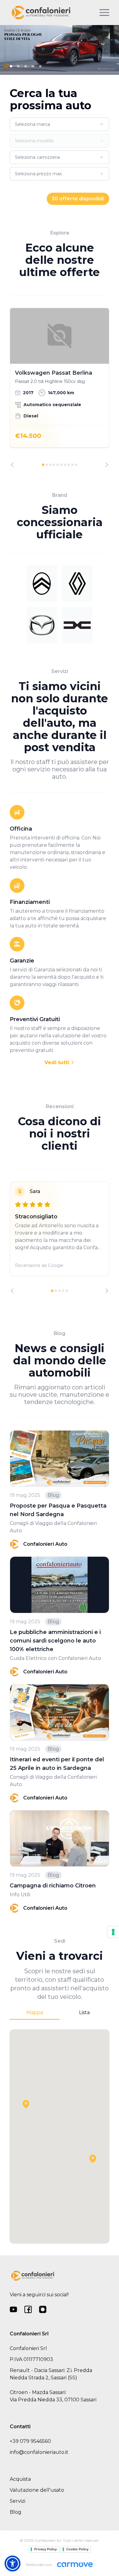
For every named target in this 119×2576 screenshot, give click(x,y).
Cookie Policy (77, 2549)
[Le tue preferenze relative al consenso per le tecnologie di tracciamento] (113, 1932)
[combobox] (60, 124)
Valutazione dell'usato (37, 2490)
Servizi (18, 2501)
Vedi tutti (58, 1062)
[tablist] (60, 2013)
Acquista (20, 2479)
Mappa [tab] (35, 2012)
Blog (16, 2512)
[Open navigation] (104, 13)
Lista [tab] (84, 2012)
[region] (60, 387)
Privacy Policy (45, 2549)
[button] (93, 2159)
